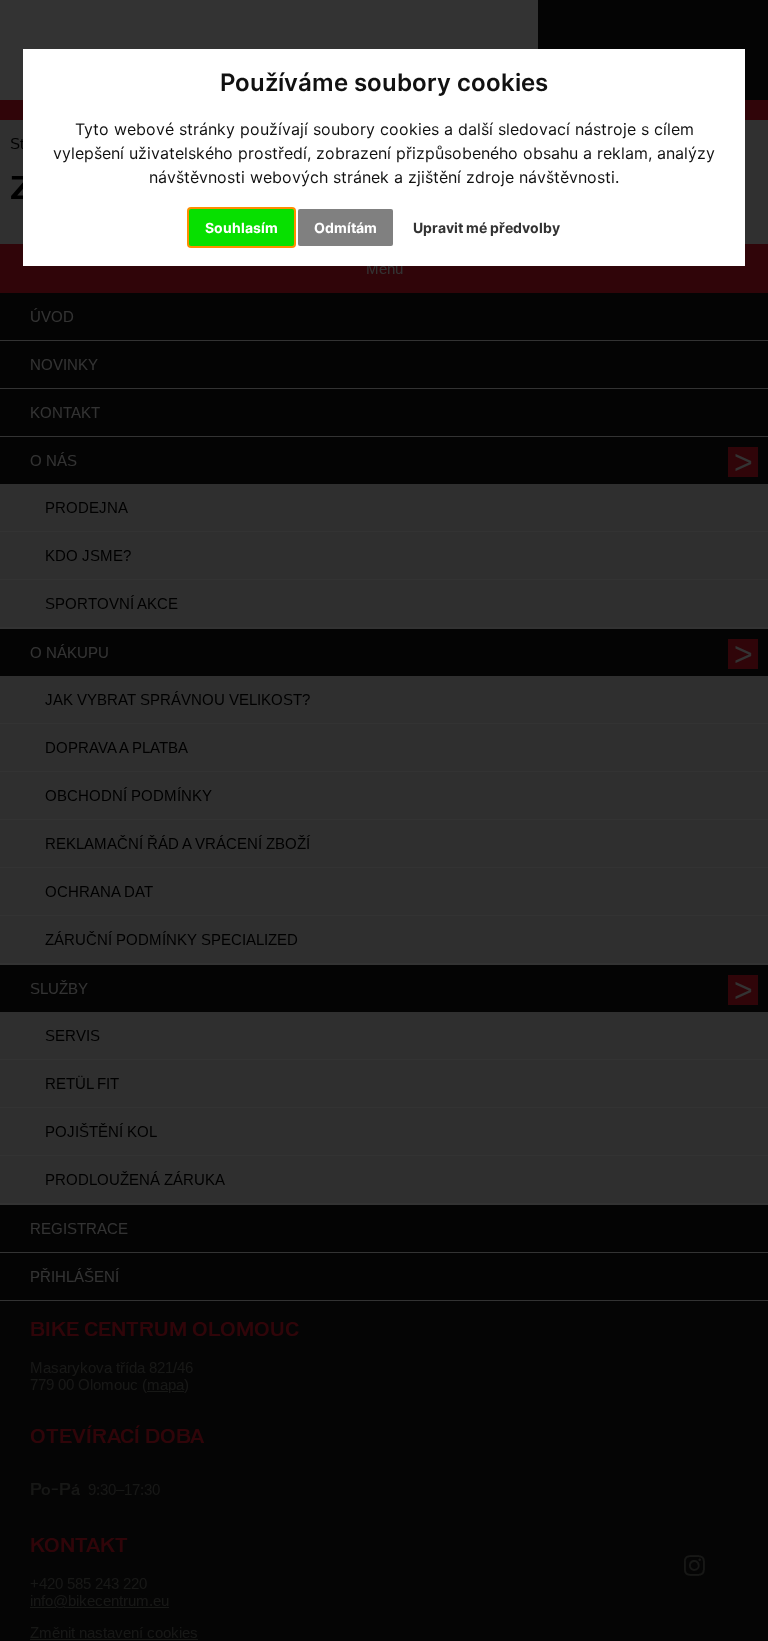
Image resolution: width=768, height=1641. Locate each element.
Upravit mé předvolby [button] (486, 227)
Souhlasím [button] (241, 227)
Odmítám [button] (345, 227)
